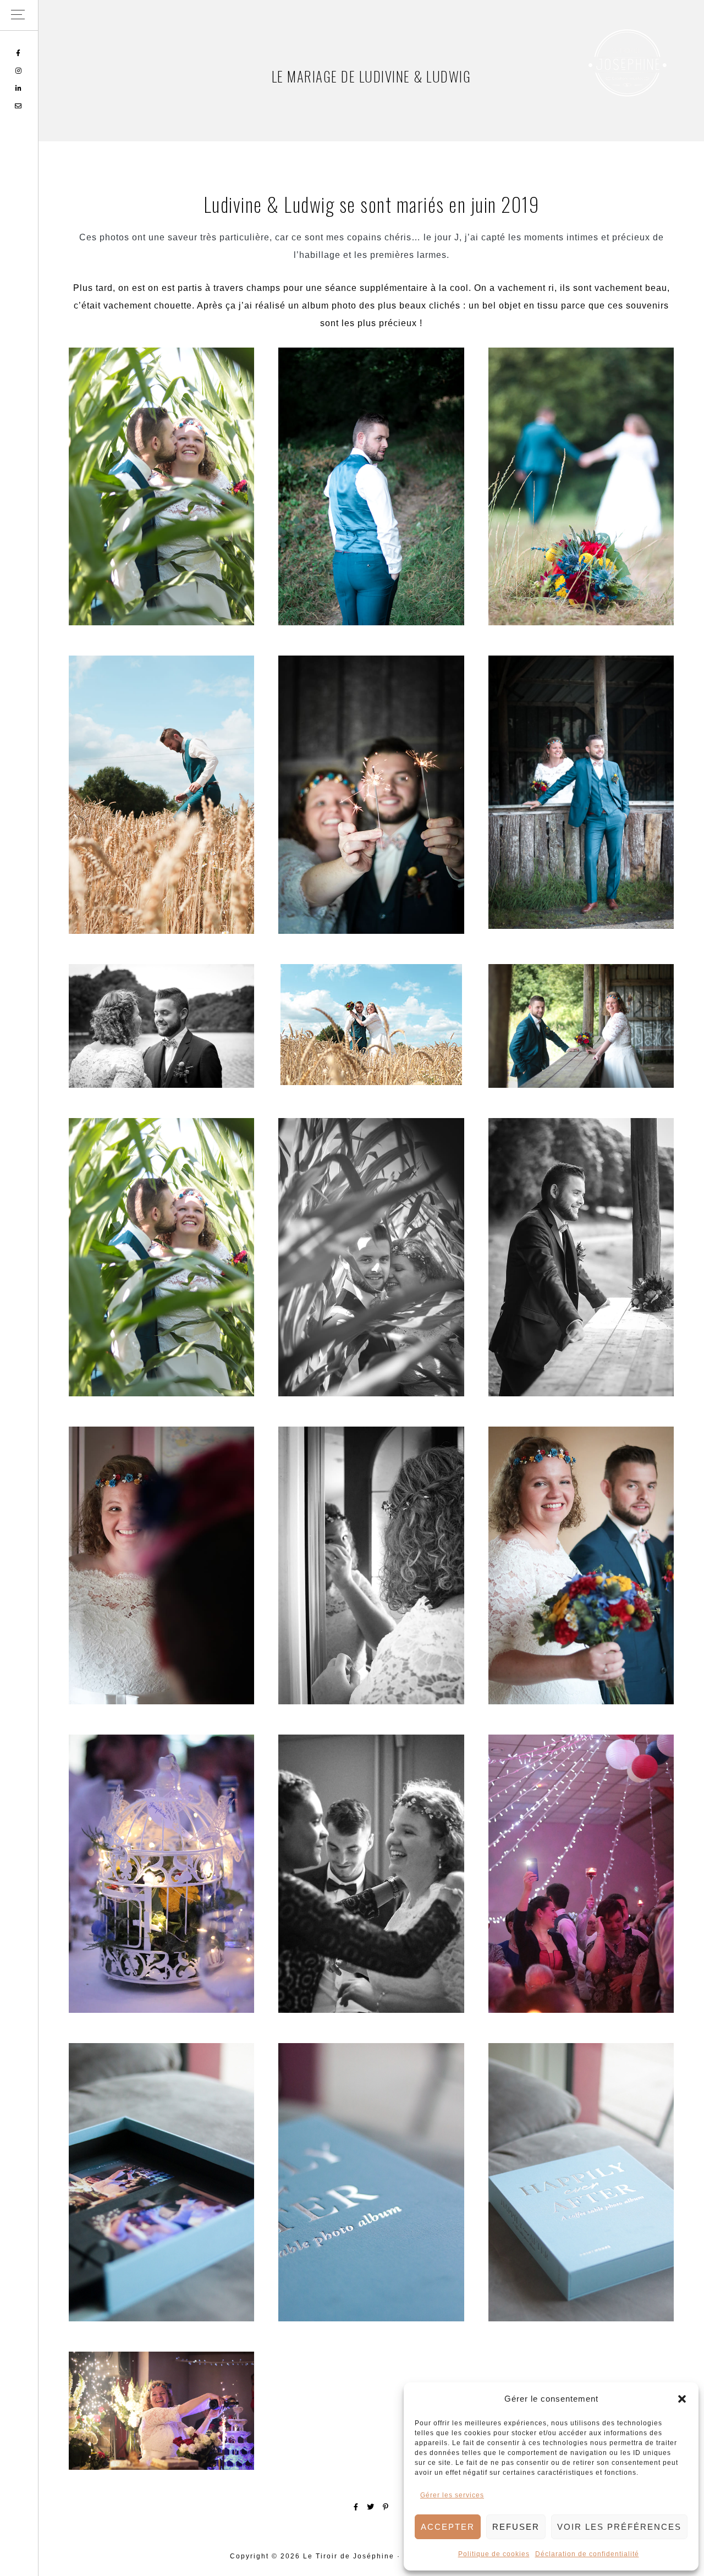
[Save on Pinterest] (386, 2507)
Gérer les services (452, 2495)
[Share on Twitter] (371, 2507)
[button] (682, 2399)
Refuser (516, 2527)
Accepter (448, 2527)
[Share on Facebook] (356, 2507)
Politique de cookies (494, 2554)
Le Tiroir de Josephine (627, 63)
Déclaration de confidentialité (587, 2554)
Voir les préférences (619, 2527)
